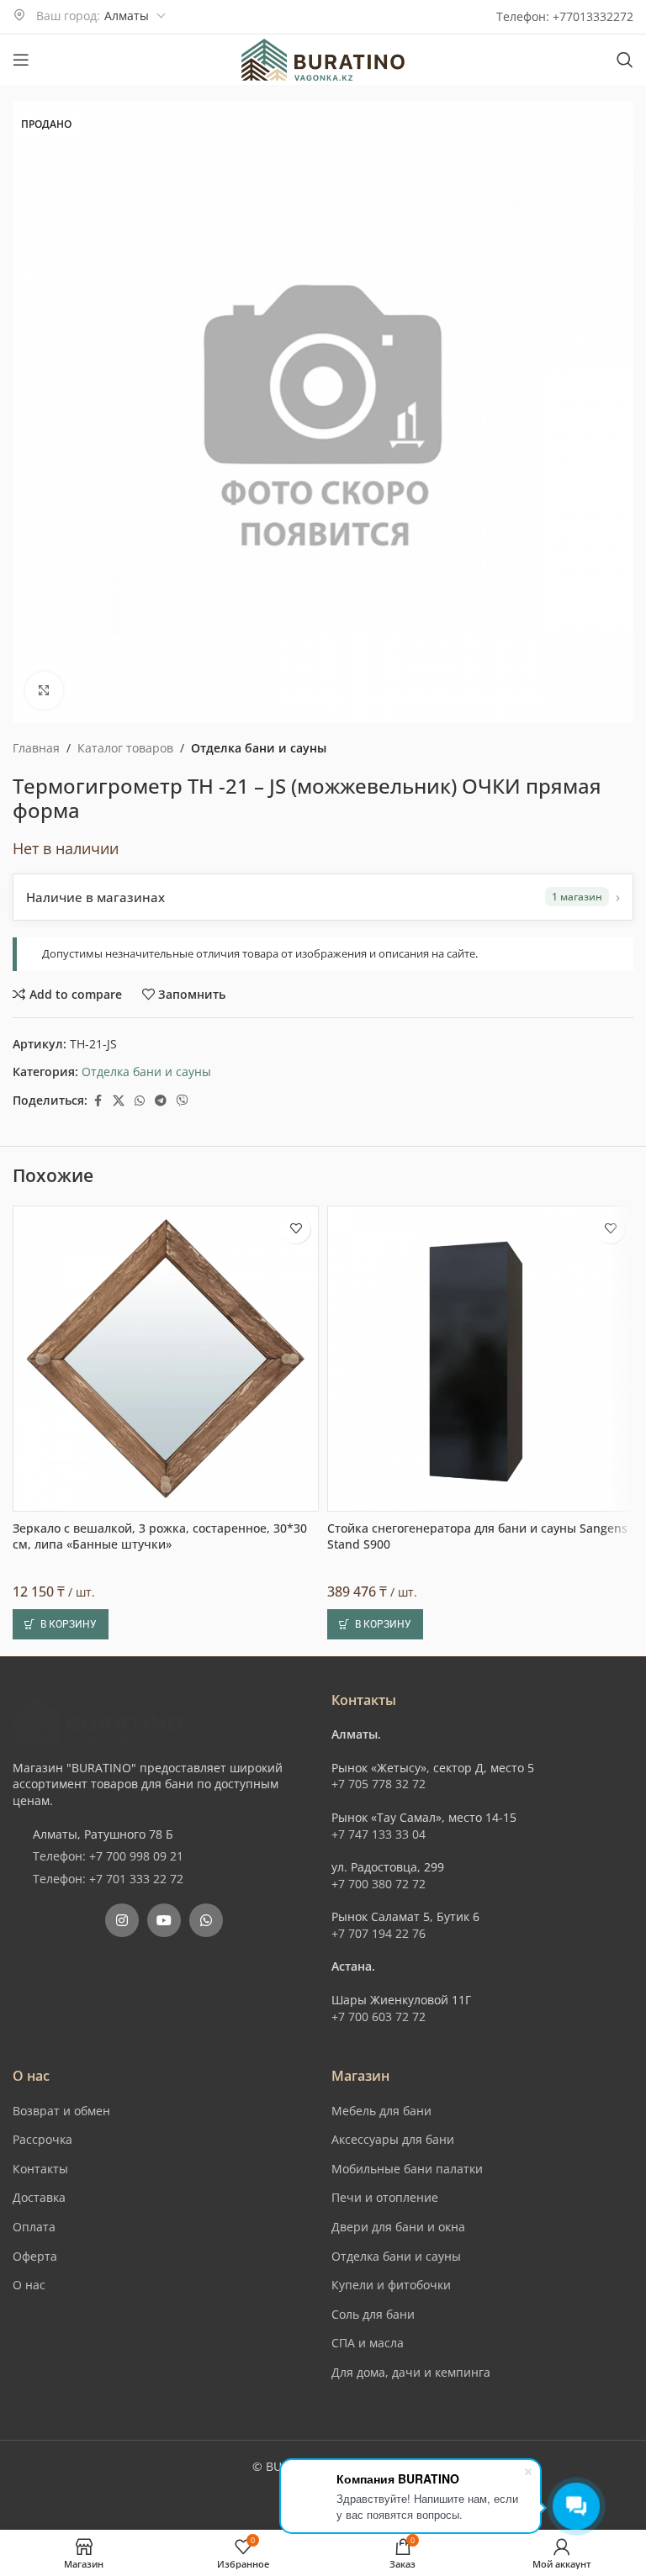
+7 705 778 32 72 (379, 1784)
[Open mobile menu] (21, 60)
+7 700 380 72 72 (379, 1884)
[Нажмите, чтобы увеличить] (44, 691)
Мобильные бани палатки (407, 2169)
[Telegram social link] (161, 1101)
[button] (61, 1624)
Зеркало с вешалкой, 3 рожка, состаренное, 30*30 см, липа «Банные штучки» (160, 1536)
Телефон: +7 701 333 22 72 (108, 1879)
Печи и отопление (385, 2197)
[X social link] (119, 1101)
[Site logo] (323, 58)
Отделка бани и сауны (259, 748)
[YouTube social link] (164, 1920)
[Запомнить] (296, 1229)
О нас (29, 2285)
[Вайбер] (183, 1101)
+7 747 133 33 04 (379, 1834)
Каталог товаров (125, 748)
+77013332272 (593, 16)
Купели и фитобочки (391, 2285)
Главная (36, 748)
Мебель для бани (381, 2111)
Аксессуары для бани (393, 2139)
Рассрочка (42, 2139)
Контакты (40, 2169)
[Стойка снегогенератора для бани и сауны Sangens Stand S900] (480, 1359)
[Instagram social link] (122, 1920)
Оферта (35, 2256)
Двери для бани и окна (398, 2227)
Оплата (34, 2227)
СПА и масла (368, 2343)
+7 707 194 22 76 (379, 1933)
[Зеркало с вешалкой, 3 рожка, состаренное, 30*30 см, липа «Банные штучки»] (166, 1359)
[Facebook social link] (98, 1101)
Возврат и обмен (61, 2111)
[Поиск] (625, 60)
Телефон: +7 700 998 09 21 (108, 1856)
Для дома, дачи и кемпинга (411, 2372)
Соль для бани (373, 2314)
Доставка (39, 2197)
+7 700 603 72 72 (379, 2016)
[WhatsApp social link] (140, 1101)
